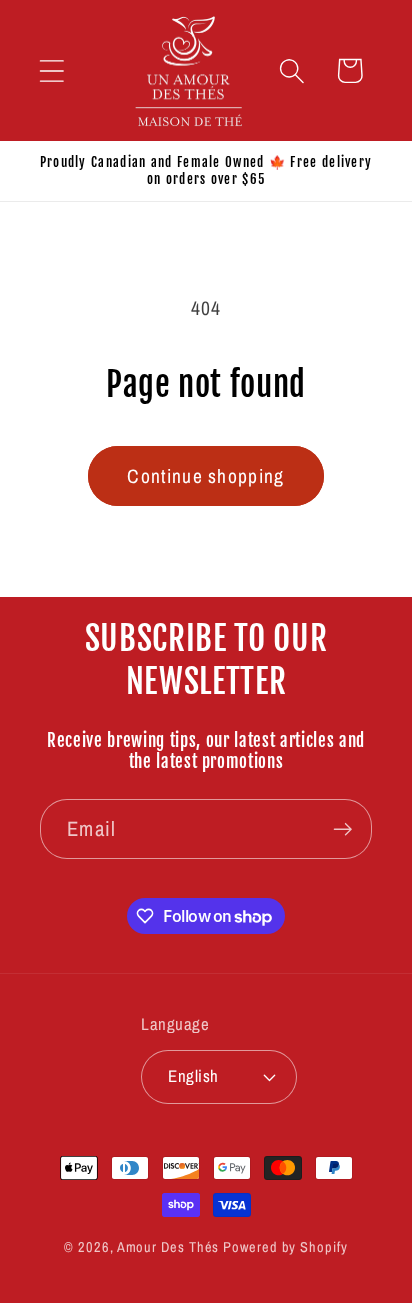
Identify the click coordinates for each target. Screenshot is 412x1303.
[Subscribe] (342, 829)
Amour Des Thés (168, 1246)
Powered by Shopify (285, 1246)
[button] (51, 70)
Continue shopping (205, 476)
